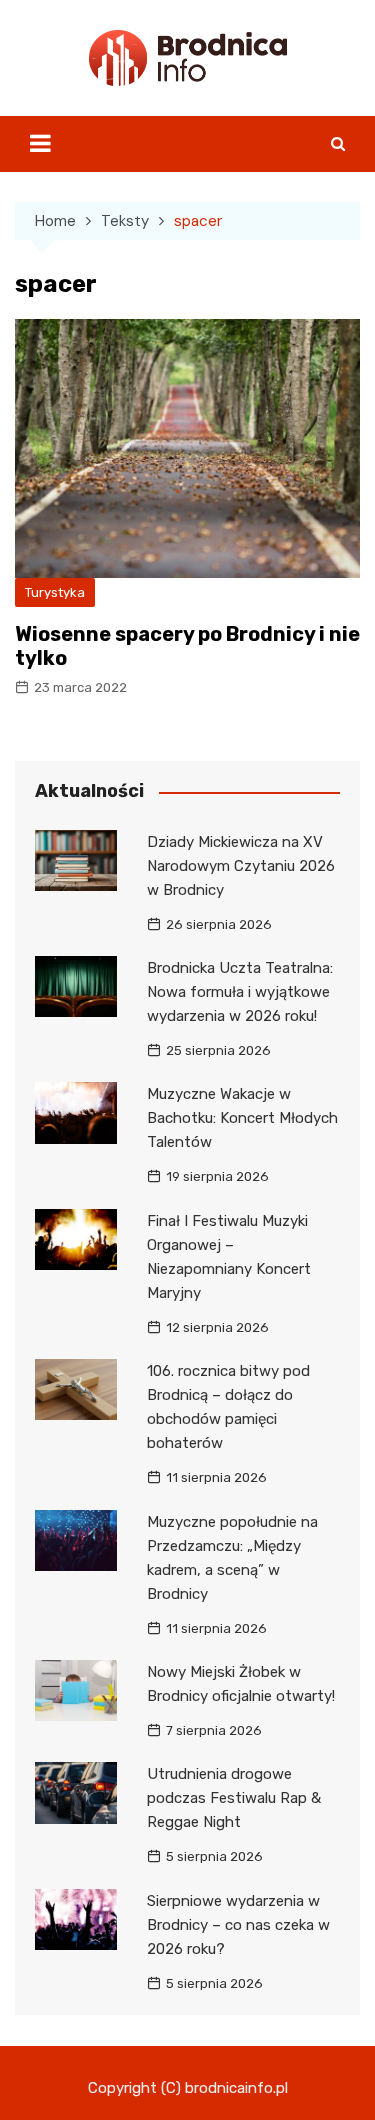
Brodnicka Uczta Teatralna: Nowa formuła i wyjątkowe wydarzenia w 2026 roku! (240, 992)
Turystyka (55, 592)
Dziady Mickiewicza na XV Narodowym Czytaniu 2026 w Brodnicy (241, 866)
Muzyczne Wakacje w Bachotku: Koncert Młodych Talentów (242, 1118)
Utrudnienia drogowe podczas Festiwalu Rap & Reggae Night (234, 1798)
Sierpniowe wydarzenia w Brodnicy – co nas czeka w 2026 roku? (238, 1925)
